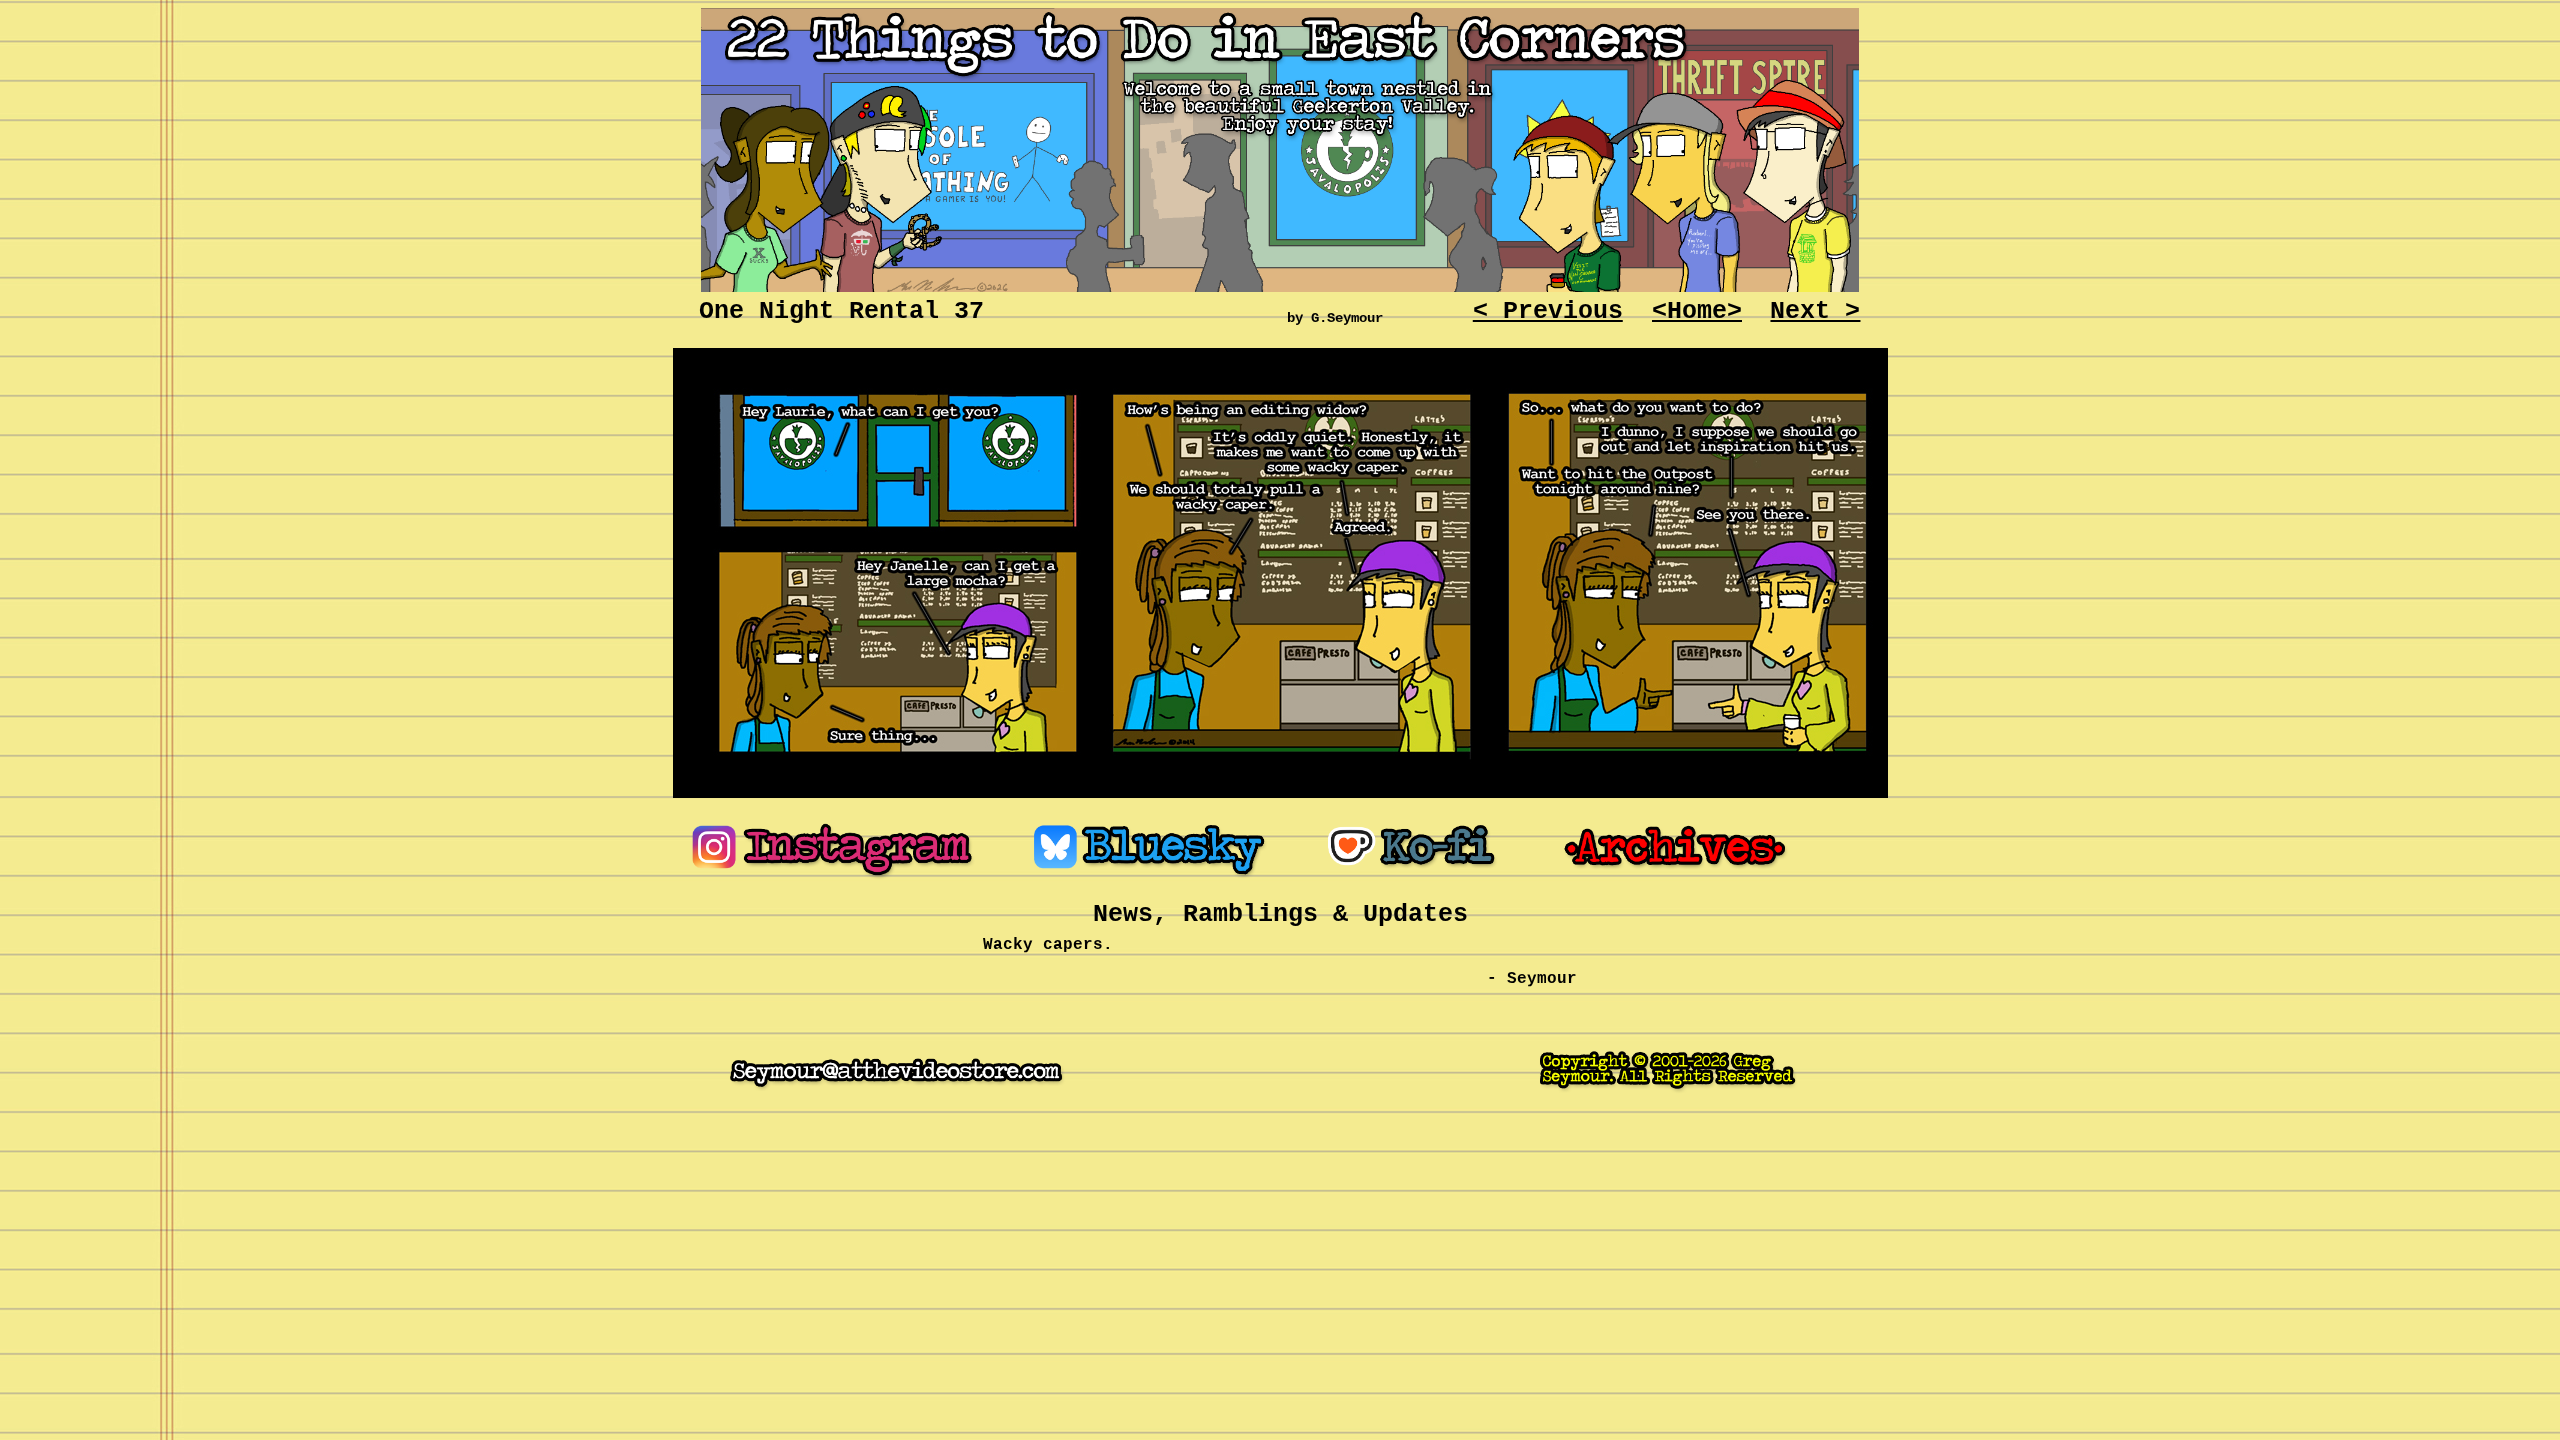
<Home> (1697, 311)
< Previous (1548, 311)
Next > (1815, 311)
